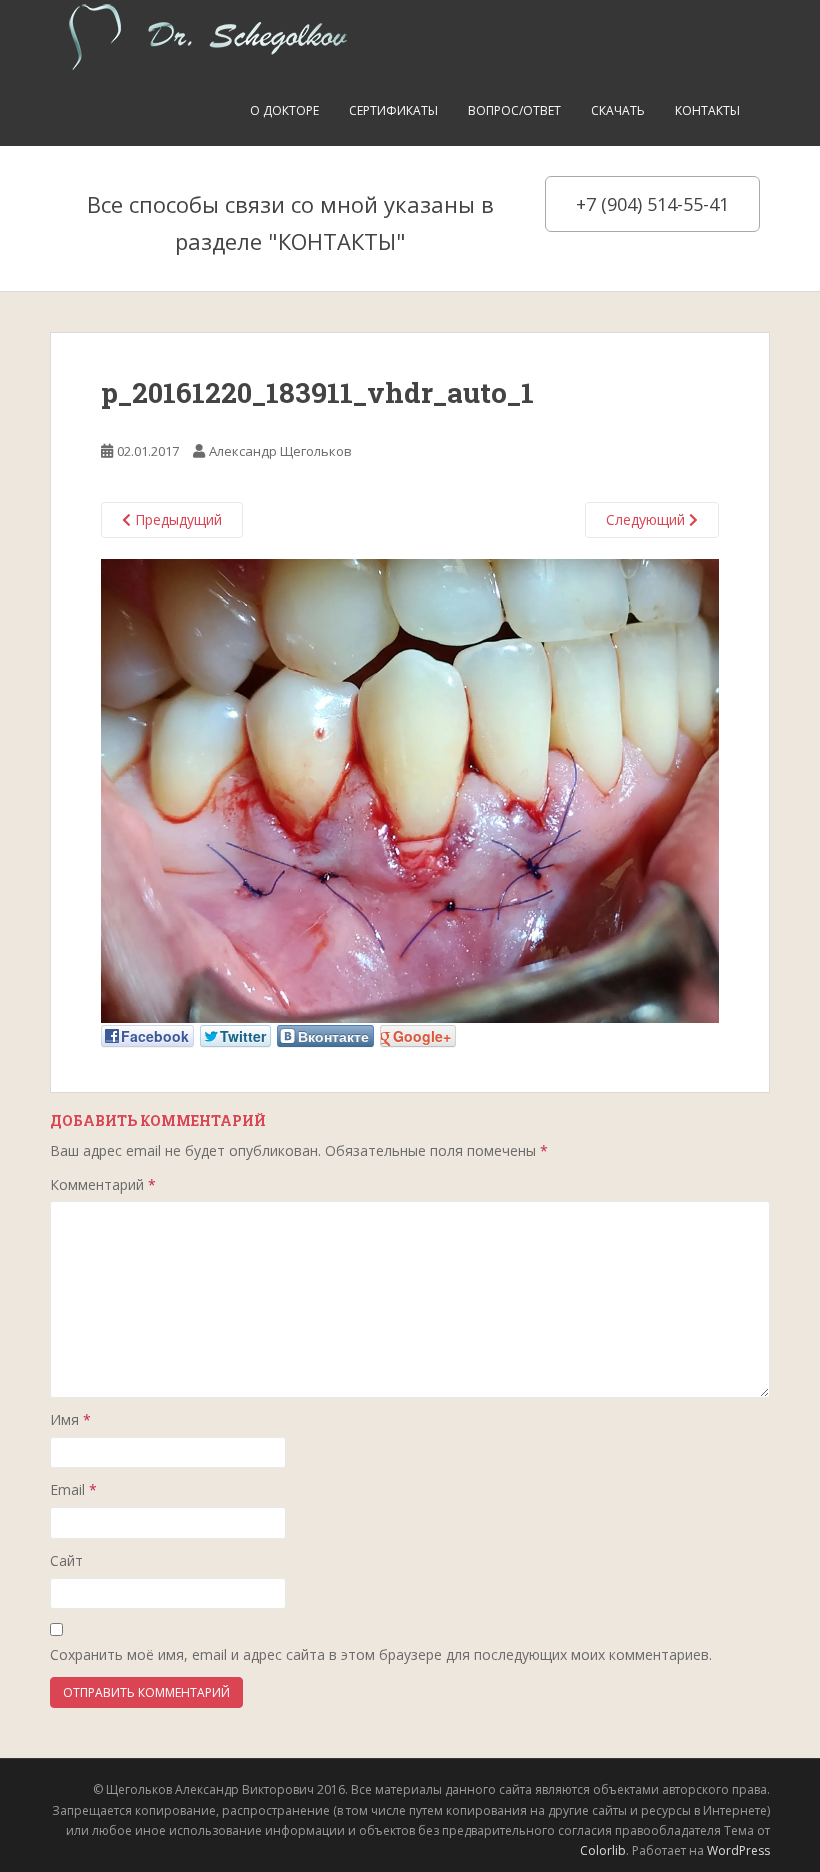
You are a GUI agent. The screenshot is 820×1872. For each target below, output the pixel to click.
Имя (70, 1419)
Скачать (618, 110)
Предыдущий (176, 519)
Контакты (707, 110)
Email (73, 1489)
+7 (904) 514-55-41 (652, 204)
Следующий (647, 519)
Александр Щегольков (280, 451)
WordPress (738, 1850)
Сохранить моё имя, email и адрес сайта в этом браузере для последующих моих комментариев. (381, 1654)
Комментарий (103, 1184)
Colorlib (603, 1850)
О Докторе (284, 110)
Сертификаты (393, 110)
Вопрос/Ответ (514, 110)
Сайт (66, 1560)
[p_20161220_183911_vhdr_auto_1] (410, 789)
